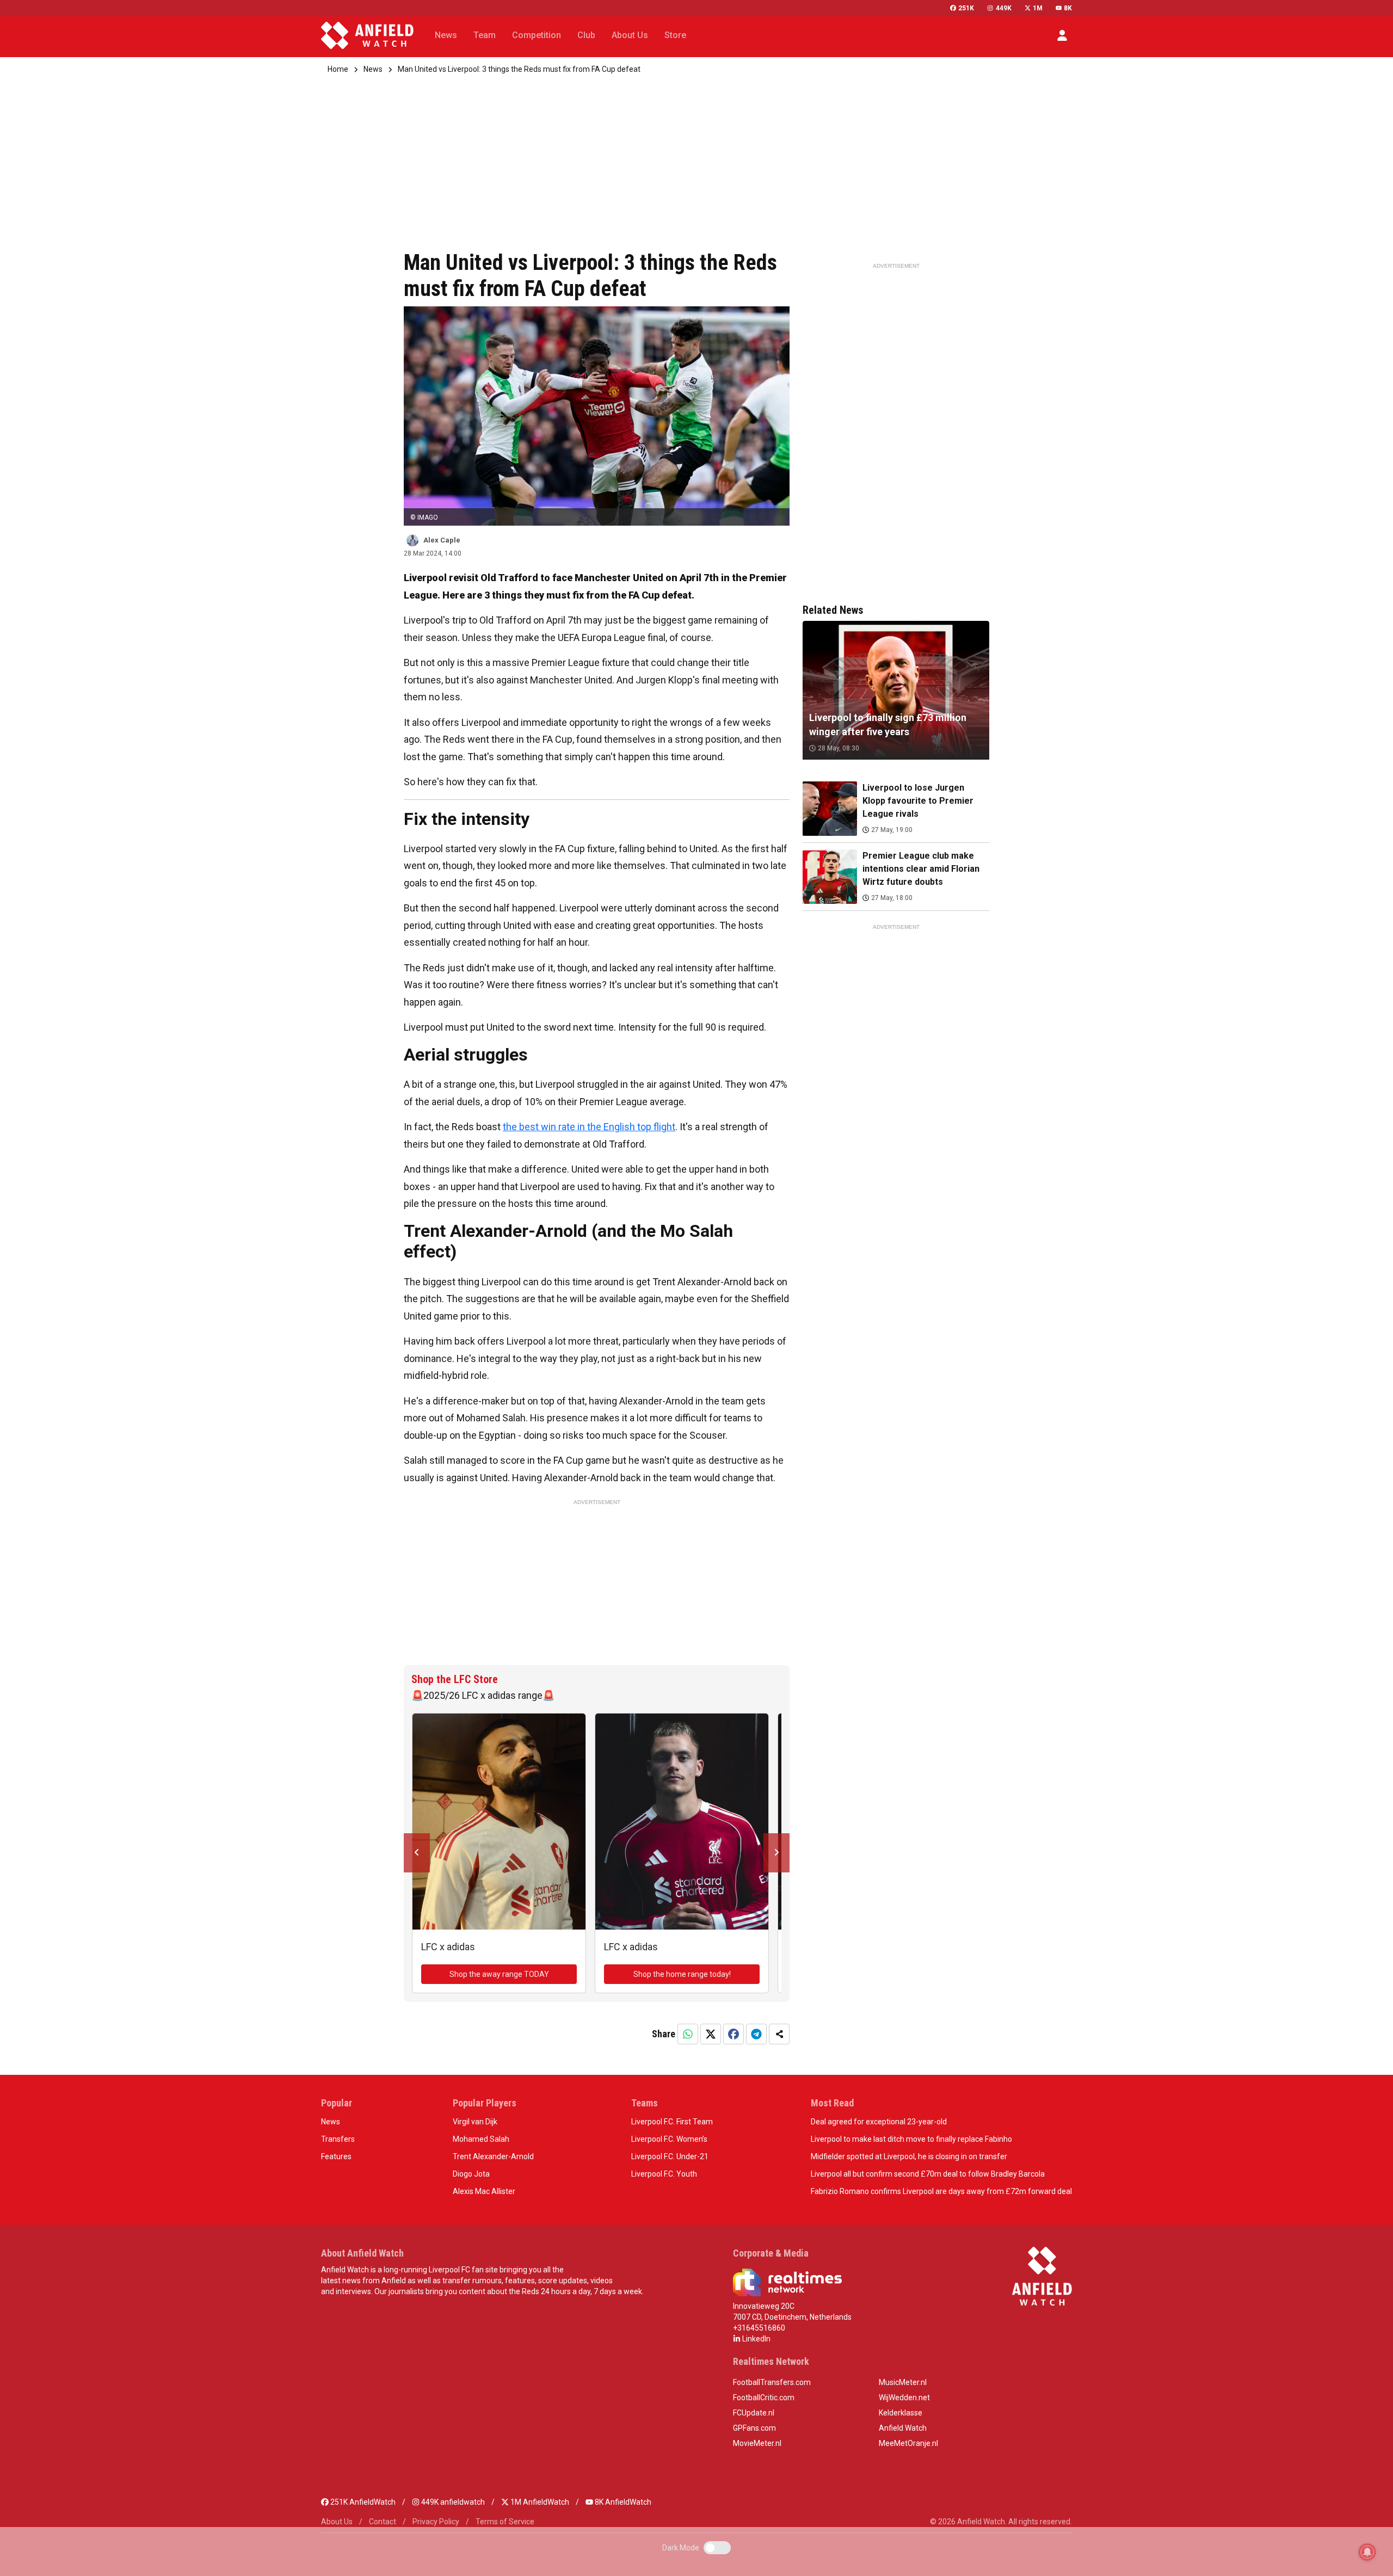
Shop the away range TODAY (499, 1974)
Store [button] (675, 35)
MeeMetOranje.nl (908, 2443)
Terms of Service (505, 2522)
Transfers (338, 2139)
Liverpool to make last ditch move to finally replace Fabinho (911, 2139)
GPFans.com (754, 2428)
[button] (1062, 35)
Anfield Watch (903, 2428)
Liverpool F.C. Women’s (669, 2139)
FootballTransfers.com (772, 2382)
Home (338, 69)
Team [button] (485, 35)
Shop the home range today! (682, 1974)
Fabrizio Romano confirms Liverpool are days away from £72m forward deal (941, 2191)
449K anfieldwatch (452, 2502)
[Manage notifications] (1367, 2552)
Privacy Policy (436, 2522)
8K (1068, 8)
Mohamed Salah (481, 2139)
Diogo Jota (471, 2174)
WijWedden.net (904, 2398)
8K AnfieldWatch (622, 2502)
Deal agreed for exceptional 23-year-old (879, 2122)
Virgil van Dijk (475, 2122)
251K (966, 8)
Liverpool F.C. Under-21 (670, 2156)
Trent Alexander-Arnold (493, 2156)
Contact (383, 2522)
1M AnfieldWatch (539, 2502)
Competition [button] (537, 35)
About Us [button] (630, 35)
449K (1003, 8)
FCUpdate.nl (754, 2413)
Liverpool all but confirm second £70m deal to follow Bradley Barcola (928, 2174)
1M (1038, 8)
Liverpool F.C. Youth (664, 2174)
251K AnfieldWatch (362, 2502)
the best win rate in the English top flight (589, 1127)
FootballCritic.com (764, 2398)
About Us (337, 2522)
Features (336, 2156)
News (373, 69)
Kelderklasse (901, 2413)
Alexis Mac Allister (484, 2191)
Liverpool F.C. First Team (672, 2122)
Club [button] (586, 35)
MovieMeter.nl (757, 2443)
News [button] (446, 35)
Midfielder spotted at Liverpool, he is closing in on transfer (909, 2156)
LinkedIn (756, 2339)
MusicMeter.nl (903, 2382)
